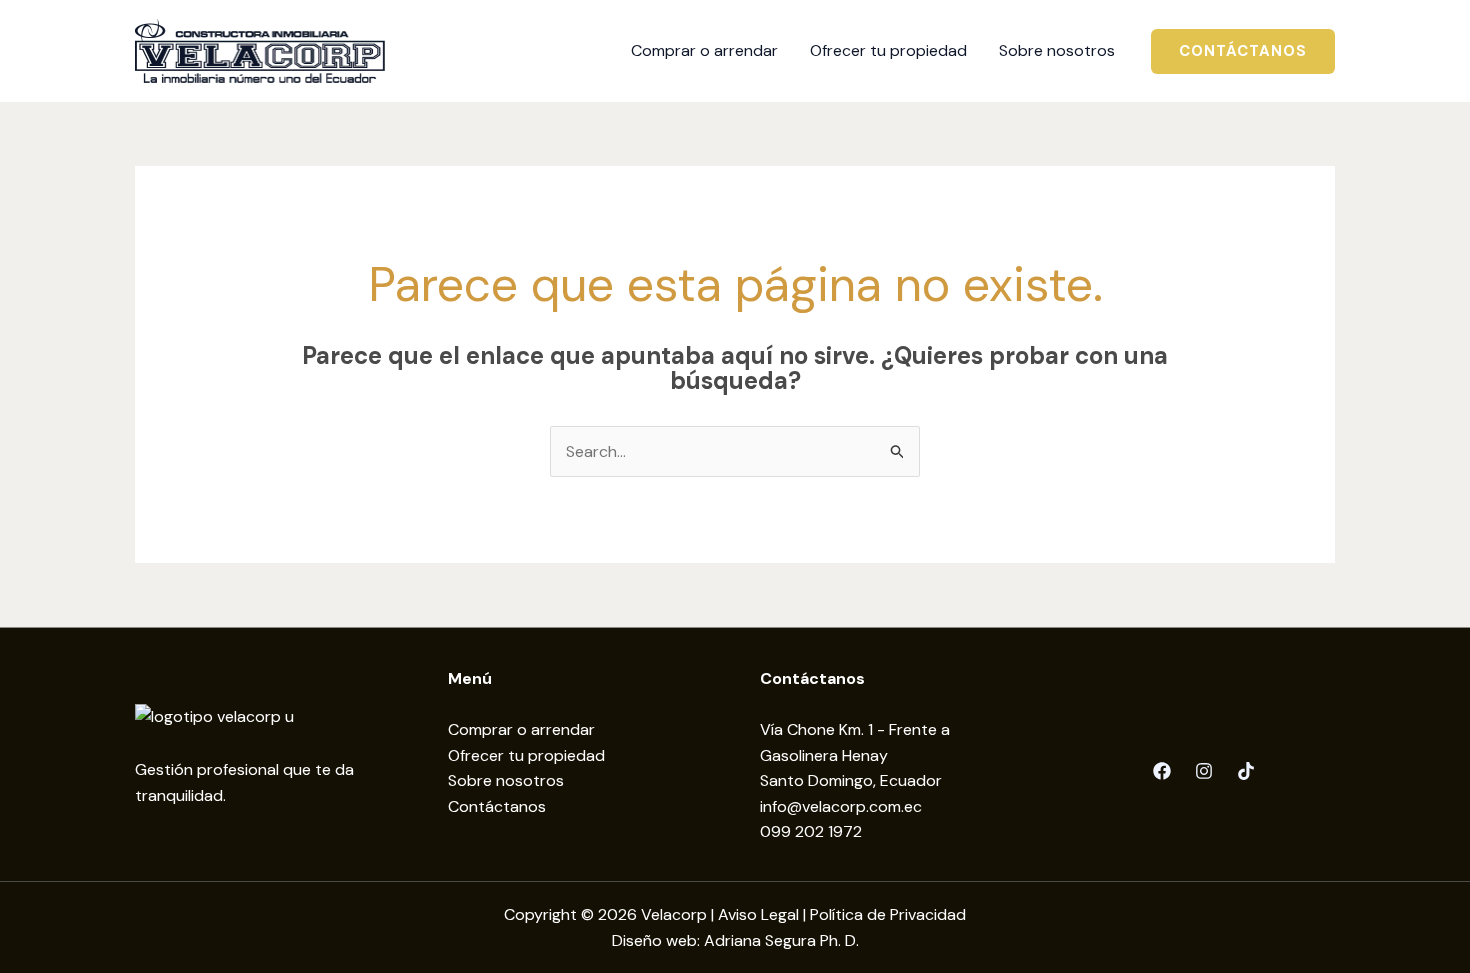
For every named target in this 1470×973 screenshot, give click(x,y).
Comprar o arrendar (521, 729)
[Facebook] (1162, 771)
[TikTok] (1246, 771)
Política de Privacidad (888, 914)
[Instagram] (1204, 771)
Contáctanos (497, 806)
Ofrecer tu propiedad (526, 755)
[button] (1243, 51)
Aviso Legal (758, 914)
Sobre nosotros (506, 780)
